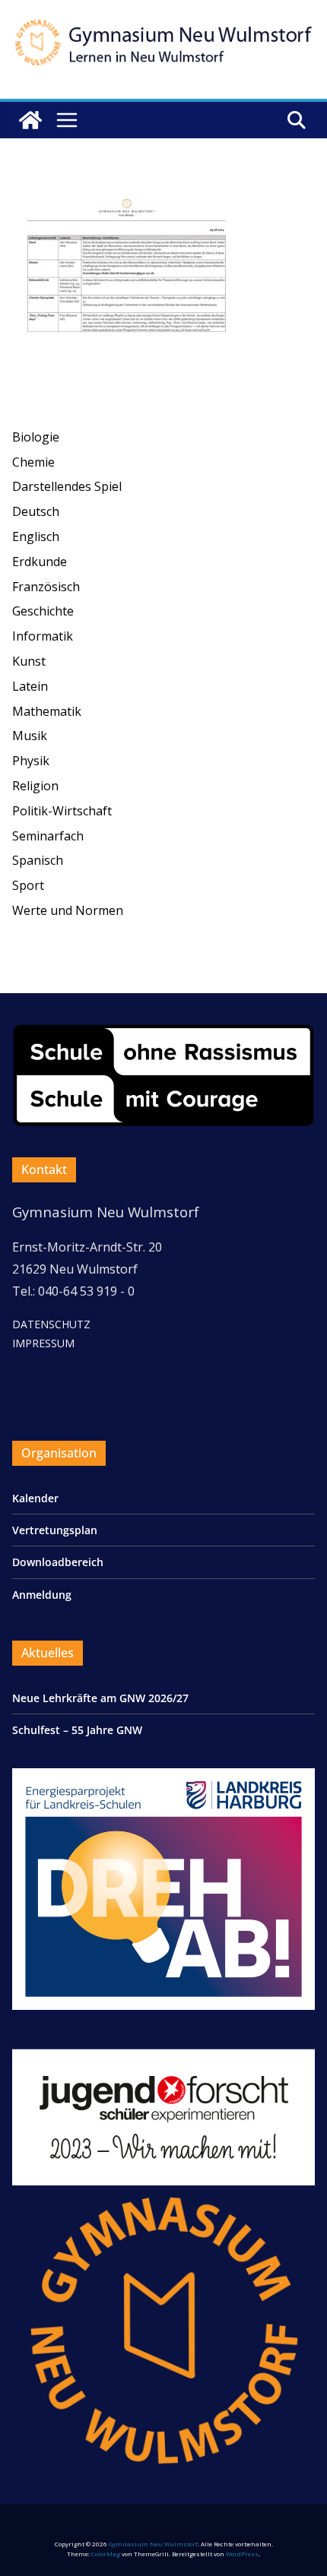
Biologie (36, 437)
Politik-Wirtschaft (62, 811)
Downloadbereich (58, 1562)
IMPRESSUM (43, 1343)
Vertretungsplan (55, 1530)
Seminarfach (48, 836)
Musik (30, 736)
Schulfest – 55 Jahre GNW (77, 1730)
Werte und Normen (68, 910)
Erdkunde (40, 562)
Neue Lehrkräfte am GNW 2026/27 (100, 1698)
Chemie (33, 462)
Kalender (35, 1498)
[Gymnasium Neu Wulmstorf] (30, 120)
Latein (30, 686)
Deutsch (36, 511)
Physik (31, 761)
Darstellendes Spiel (67, 486)
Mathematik (47, 711)
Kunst (29, 661)
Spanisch (38, 860)
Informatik (43, 636)
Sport (28, 885)
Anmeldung (42, 1595)
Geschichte (43, 611)
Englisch (36, 536)
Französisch (46, 587)
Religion (35, 786)
